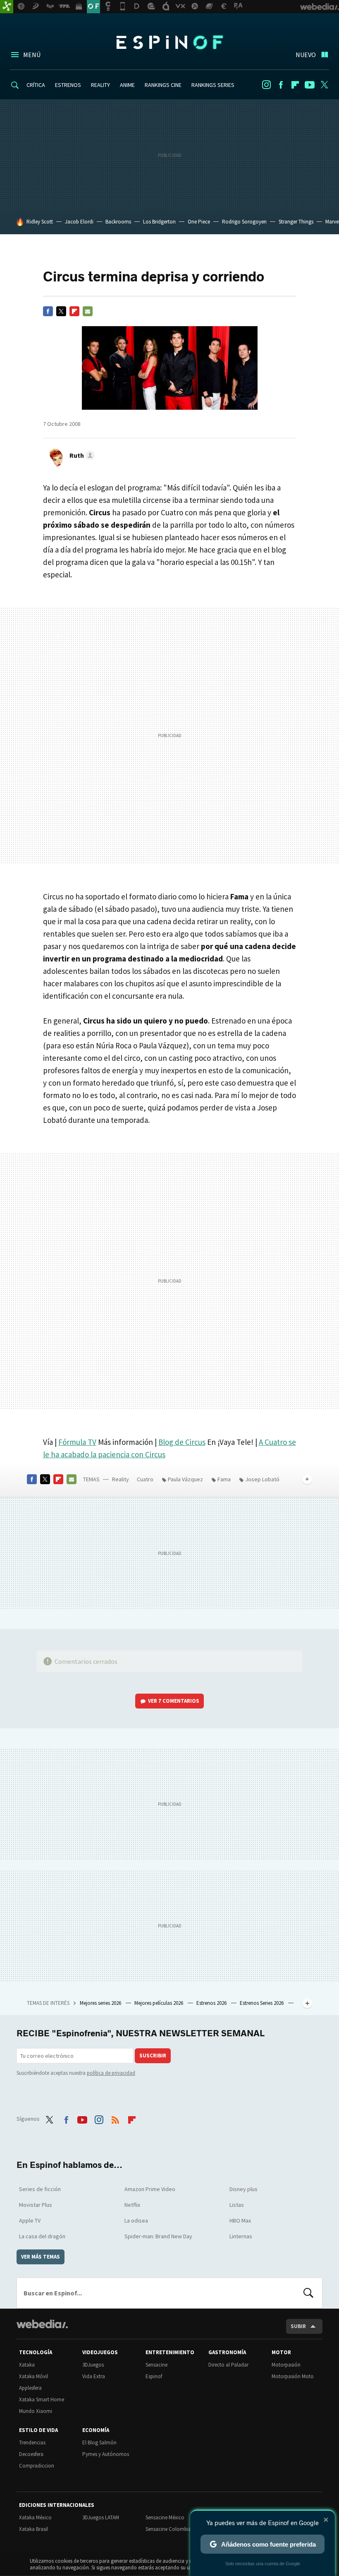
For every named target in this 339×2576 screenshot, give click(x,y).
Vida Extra (94, 2376)
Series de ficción (40, 2189)
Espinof (169, 42)
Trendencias (32, 2443)
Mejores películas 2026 (159, 2003)
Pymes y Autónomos (106, 2454)
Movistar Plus (36, 2205)
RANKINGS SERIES (213, 85)
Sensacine (156, 2365)
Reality (121, 1479)
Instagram (266, 85)
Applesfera (30, 2388)
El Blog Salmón (99, 2443)
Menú (32, 55)
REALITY (100, 85)
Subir (298, 2326)
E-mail (88, 311)
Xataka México (35, 2517)
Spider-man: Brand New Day (158, 2236)
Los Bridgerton (159, 222)
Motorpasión (286, 2365)
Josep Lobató (262, 1479)
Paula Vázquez (185, 1479)
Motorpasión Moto (293, 2376)
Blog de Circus (182, 1442)
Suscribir (153, 2056)
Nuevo (306, 55)
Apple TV (30, 2220)
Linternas (241, 2236)
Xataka (27, 2365)
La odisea (136, 2220)
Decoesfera (31, 2454)
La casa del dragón (42, 2236)
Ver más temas (41, 2257)
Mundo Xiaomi (36, 2411)
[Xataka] (7, 7)
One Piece (199, 222)
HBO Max (240, 2220)
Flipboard (295, 85)
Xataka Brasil (33, 2529)
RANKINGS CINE (163, 85)
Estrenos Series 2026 (262, 2003)
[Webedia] (42, 2324)
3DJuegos (93, 2365)
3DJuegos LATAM (101, 2517)
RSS (115, 2118)
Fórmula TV (77, 1442)
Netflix (132, 2205)
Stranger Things (296, 222)
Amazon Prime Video (150, 2189)
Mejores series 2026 (101, 2003)
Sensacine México (165, 2517)
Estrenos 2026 (212, 2003)
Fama (224, 1479)
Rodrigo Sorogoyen (244, 222)
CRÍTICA (36, 85)
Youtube (310, 85)
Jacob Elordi (79, 222)
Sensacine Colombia (168, 2529)
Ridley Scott (40, 222)
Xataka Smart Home (42, 2399)
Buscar (308, 2293)
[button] (81, 455)
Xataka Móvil (33, 2376)
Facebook (281, 85)
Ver (174, 1701)
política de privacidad (111, 2073)
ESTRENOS (68, 85)
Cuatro (145, 1479)
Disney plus (244, 2189)
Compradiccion (37, 2466)
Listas (237, 2205)
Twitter (324, 85)
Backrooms (118, 222)
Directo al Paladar (228, 2365)
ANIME (127, 85)
